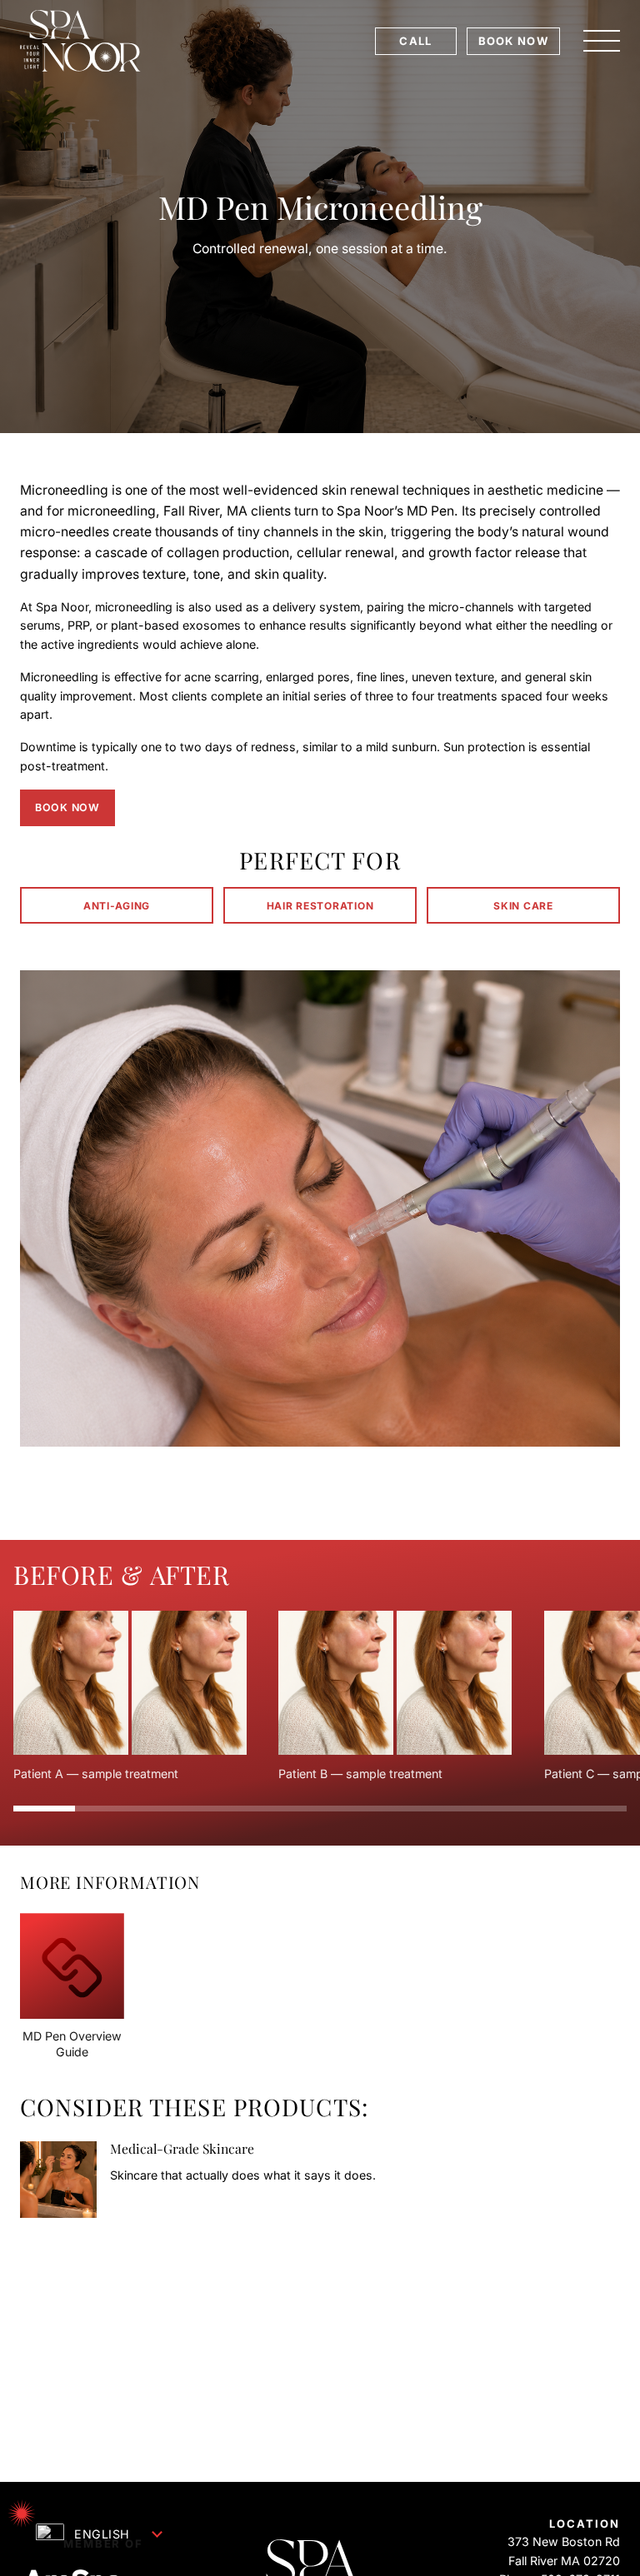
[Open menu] (602, 41)
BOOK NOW (513, 41)
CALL (415, 41)
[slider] (320, 1808)
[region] (320, 1697)
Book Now (67, 807)
